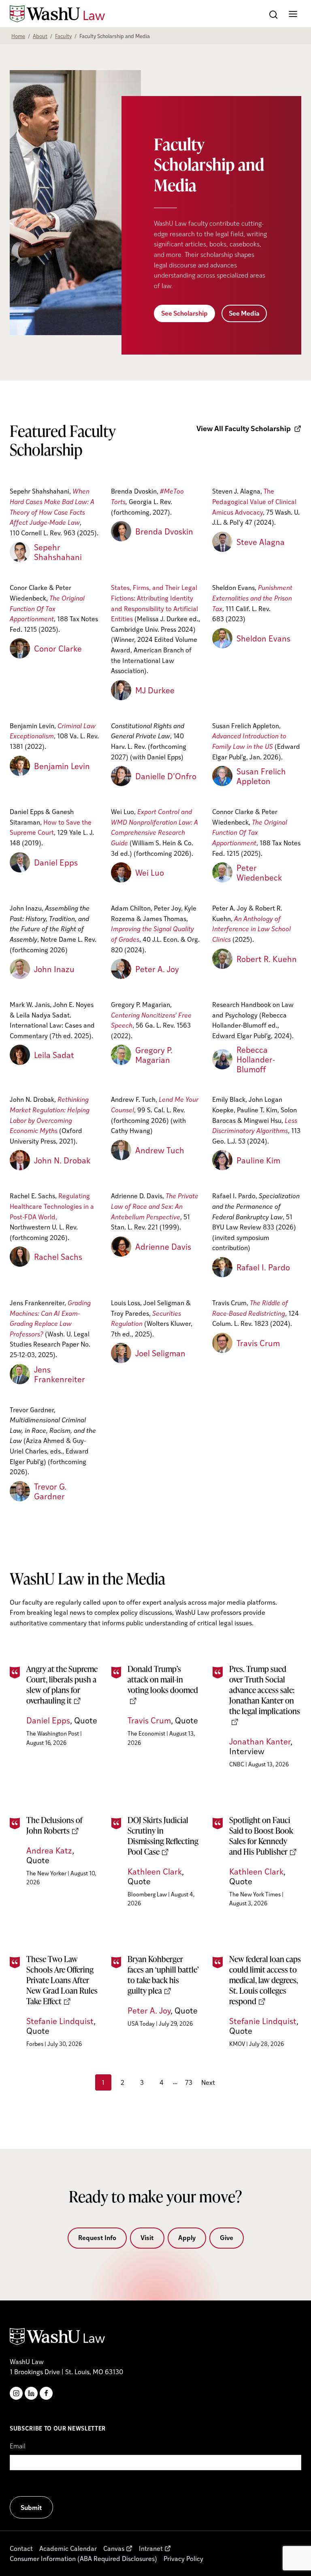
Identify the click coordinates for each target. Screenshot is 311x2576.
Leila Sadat (54, 1055)
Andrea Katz (49, 1850)
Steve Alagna (261, 542)
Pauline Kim (258, 1160)
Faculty (63, 36)
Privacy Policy (183, 2558)
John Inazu (54, 969)
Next (208, 2082)
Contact (21, 2548)
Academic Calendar (68, 2548)
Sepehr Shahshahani (58, 552)
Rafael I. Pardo (263, 1267)
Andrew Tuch (160, 1150)
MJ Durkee (155, 690)
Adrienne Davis (163, 1246)
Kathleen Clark (155, 1871)
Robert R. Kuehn (267, 959)
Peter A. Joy (157, 969)
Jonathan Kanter (260, 1741)
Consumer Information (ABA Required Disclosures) (83, 2558)
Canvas (114, 2548)
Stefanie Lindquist (60, 2021)
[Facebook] (46, 2393)
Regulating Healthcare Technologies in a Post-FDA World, (52, 1206)
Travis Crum (258, 1343)
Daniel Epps (56, 862)
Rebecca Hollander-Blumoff (256, 1059)
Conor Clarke (58, 648)
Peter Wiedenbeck (259, 872)
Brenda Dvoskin (164, 531)
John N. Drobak (62, 1160)
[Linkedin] (31, 2393)
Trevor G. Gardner (50, 1491)
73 (189, 2082)
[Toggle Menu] (293, 14)
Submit (31, 2507)
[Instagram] (16, 2393)
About (40, 36)
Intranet (151, 2548)
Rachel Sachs (58, 1257)
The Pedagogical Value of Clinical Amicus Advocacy (254, 501)
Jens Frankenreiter (60, 1374)
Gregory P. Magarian (154, 1055)
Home (18, 36)
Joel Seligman (160, 1353)
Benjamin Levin (62, 766)
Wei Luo (150, 872)
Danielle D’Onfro (166, 776)
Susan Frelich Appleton (261, 776)
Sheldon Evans (263, 638)
